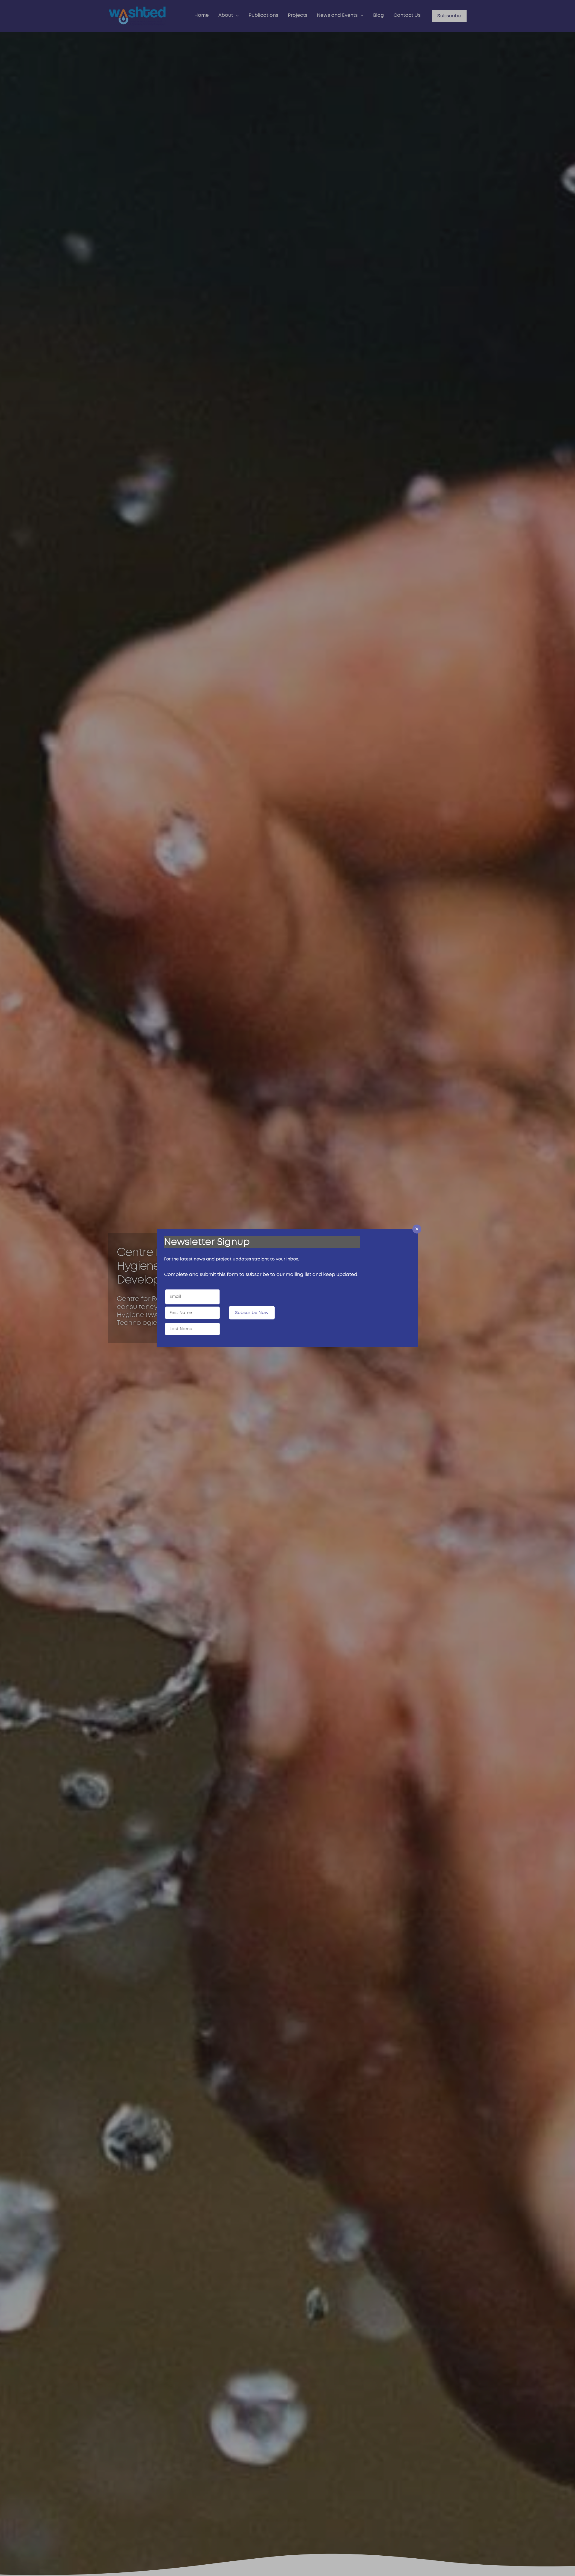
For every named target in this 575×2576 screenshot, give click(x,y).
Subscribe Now (252, 1313)
